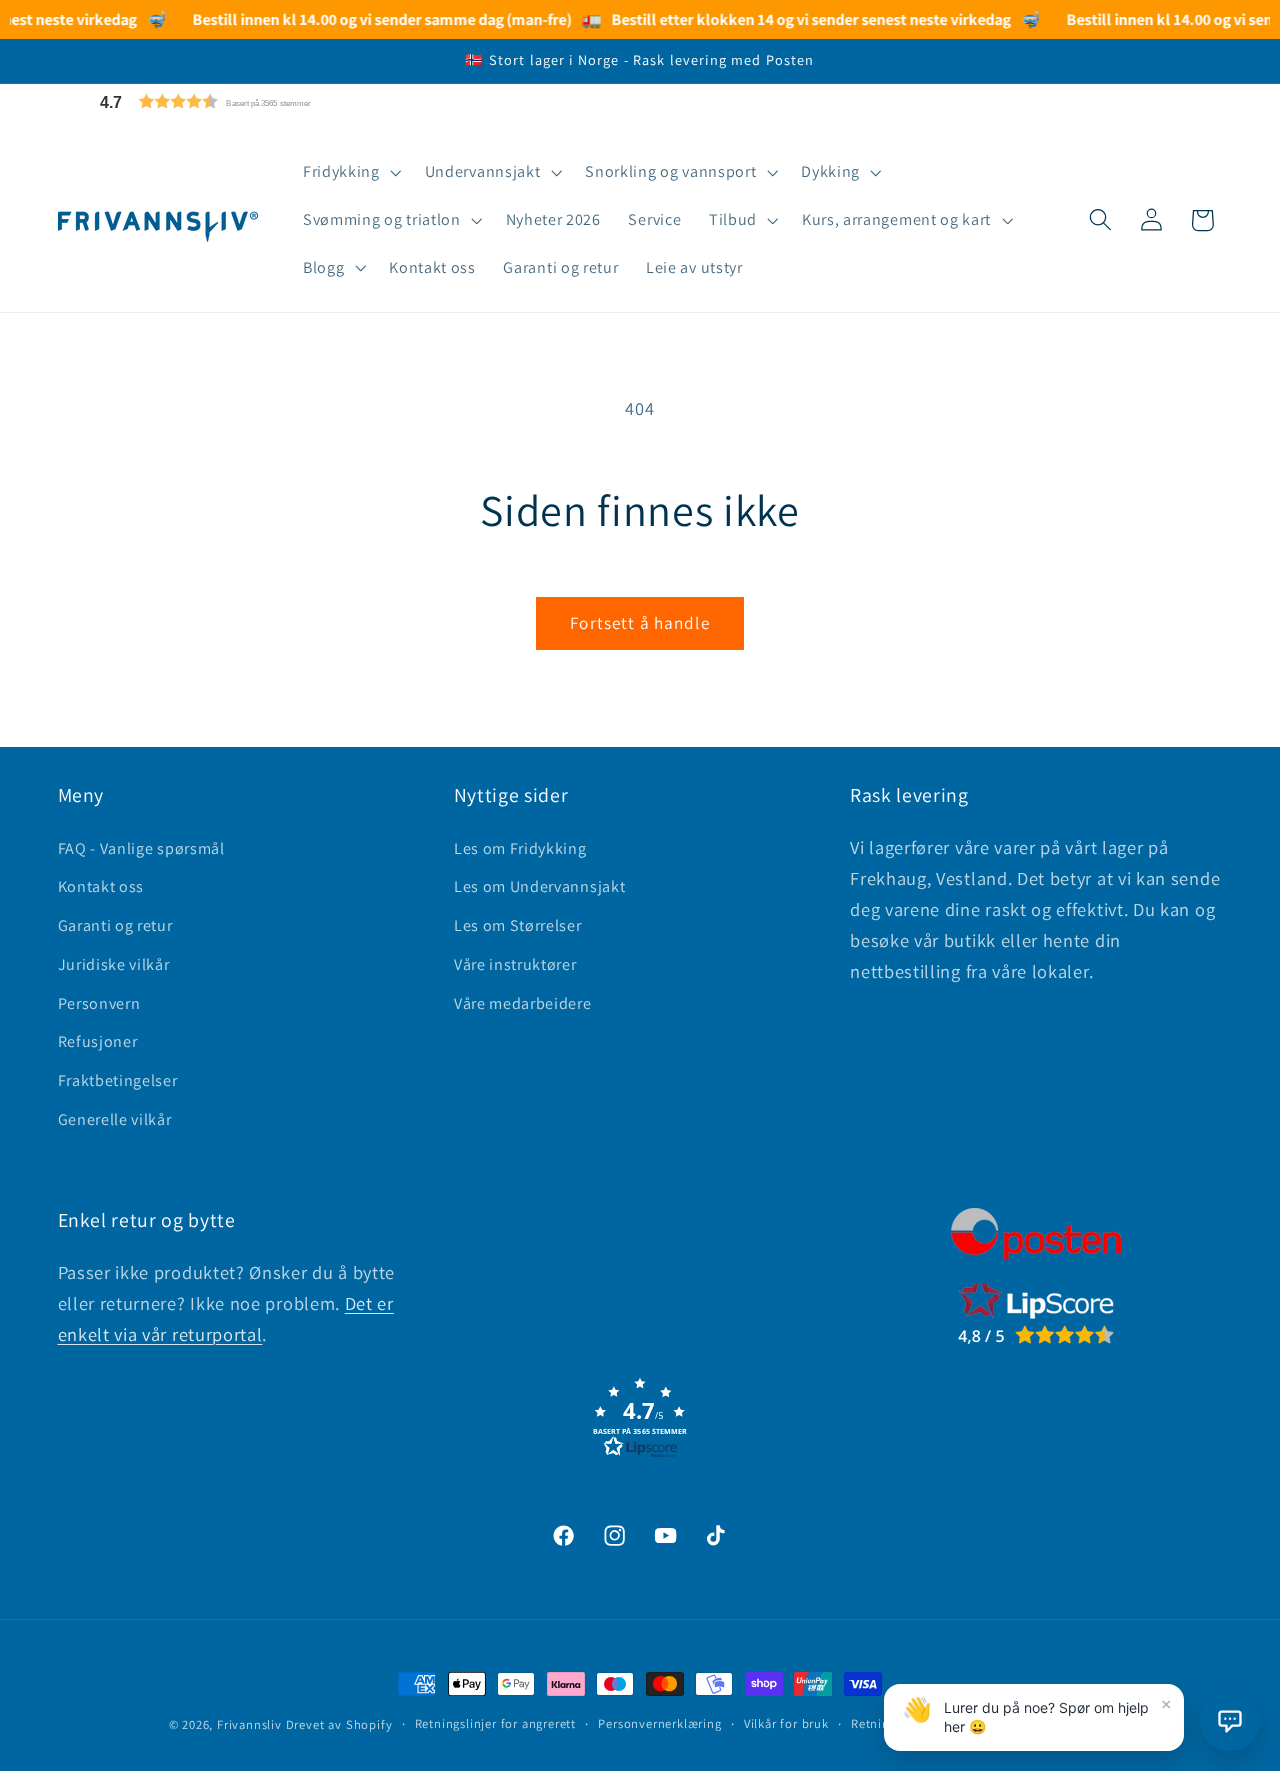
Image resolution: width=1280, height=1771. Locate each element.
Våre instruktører (515, 964)
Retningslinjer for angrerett (496, 1723)
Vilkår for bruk (786, 1723)
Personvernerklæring (659, 1723)
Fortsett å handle (640, 622)
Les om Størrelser (518, 925)
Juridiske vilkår (114, 964)
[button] (253, 101)
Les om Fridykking (520, 848)
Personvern (99, 1003)
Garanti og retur (115, 925)
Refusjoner (98, 1041)
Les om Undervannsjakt (540, 886)
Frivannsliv (249, 1724)
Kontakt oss (101, 886)
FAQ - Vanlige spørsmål (141, 848)
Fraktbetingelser (118, 1080)
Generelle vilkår (115, 1119)
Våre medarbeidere (523, 1003)
